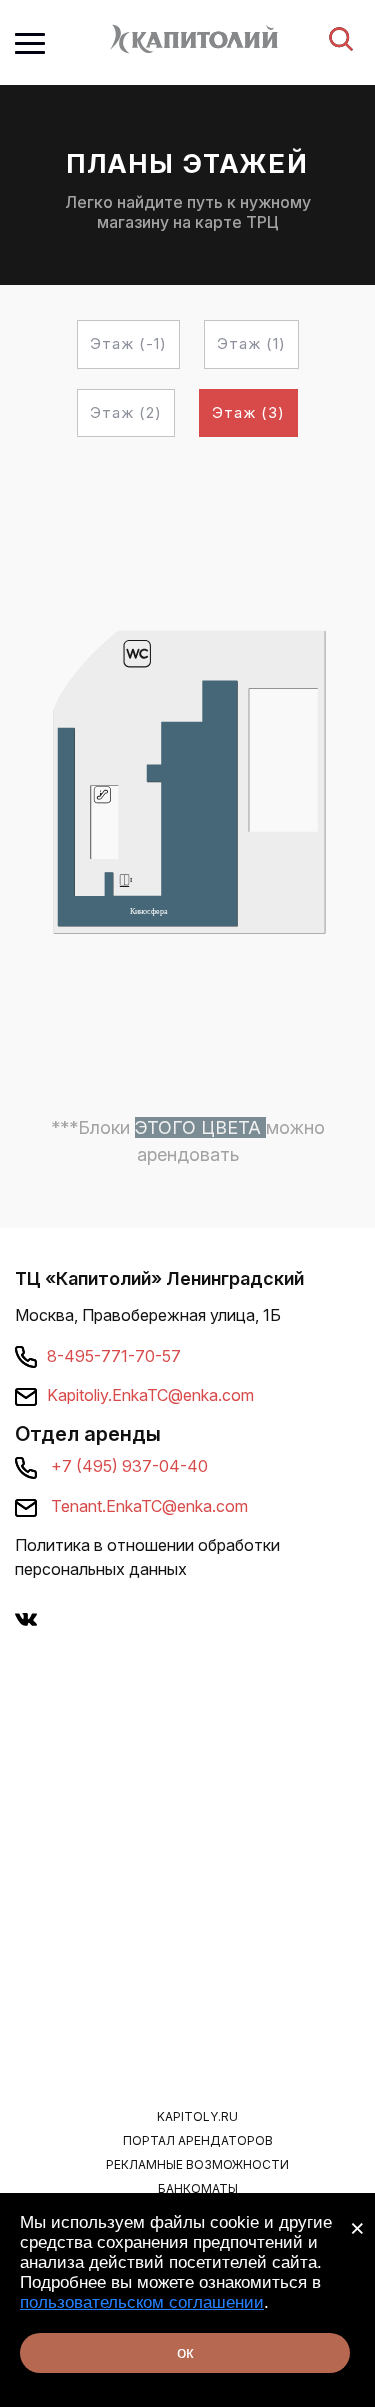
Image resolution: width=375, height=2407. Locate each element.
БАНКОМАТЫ (198, 2188)
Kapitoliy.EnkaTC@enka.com (150, 1395)
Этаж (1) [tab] (251, 343)
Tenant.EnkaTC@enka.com (149, 1506)
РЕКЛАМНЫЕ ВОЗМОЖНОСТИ (197, 2164)
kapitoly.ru (197, 2116)
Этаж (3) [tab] (248, 412)
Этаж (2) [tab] (126, 412)
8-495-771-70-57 (114, 1356)
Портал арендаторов (198, 2140)
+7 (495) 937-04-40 (129, 1466)
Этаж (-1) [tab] (128, 343)
